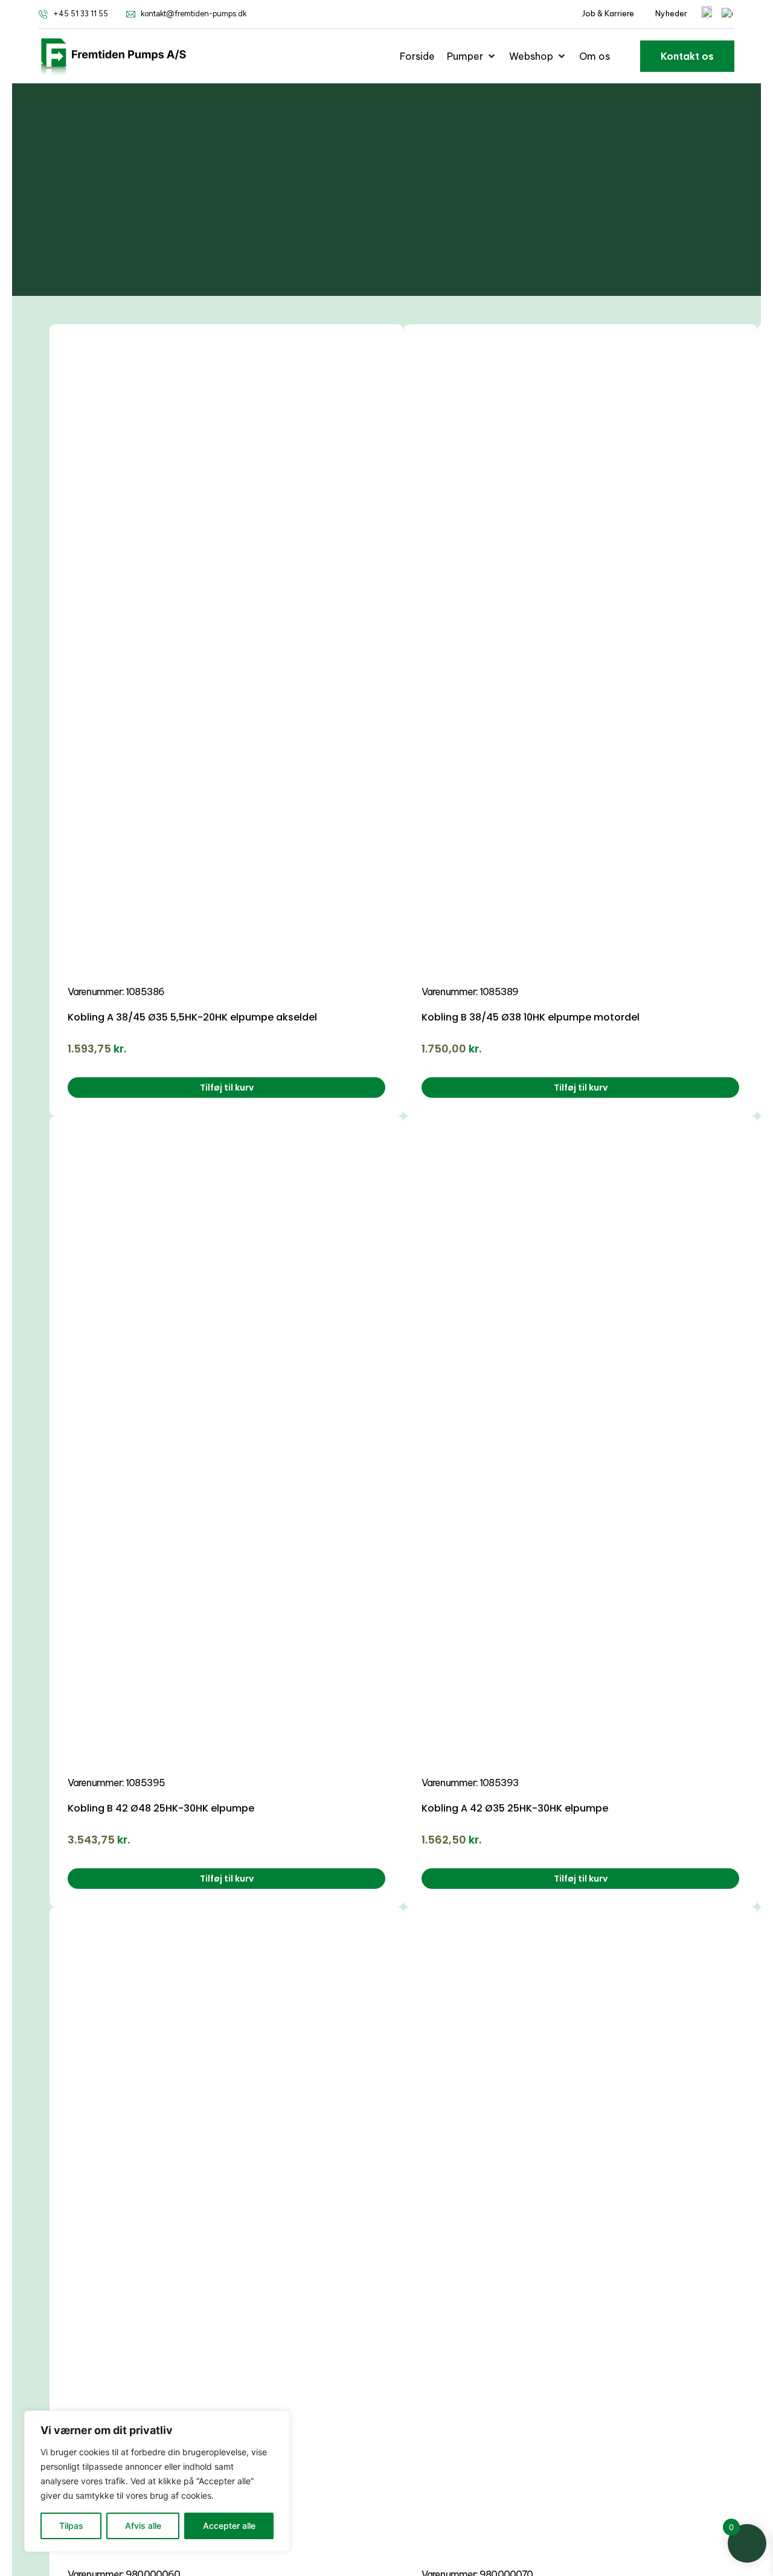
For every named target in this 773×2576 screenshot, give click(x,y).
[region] (157, 2481)
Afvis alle (143, 2526)
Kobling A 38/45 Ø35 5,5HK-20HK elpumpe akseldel (192, 1017)
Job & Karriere (608, 13)
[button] (472, 56)
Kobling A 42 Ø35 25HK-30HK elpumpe (515, 1808)
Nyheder (671, 13)
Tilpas (71, 2526)
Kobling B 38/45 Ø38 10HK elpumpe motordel (531, 1017)
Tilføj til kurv (227, 1088)
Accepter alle (229, 2526)
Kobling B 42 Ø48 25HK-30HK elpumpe (161, 1808)
